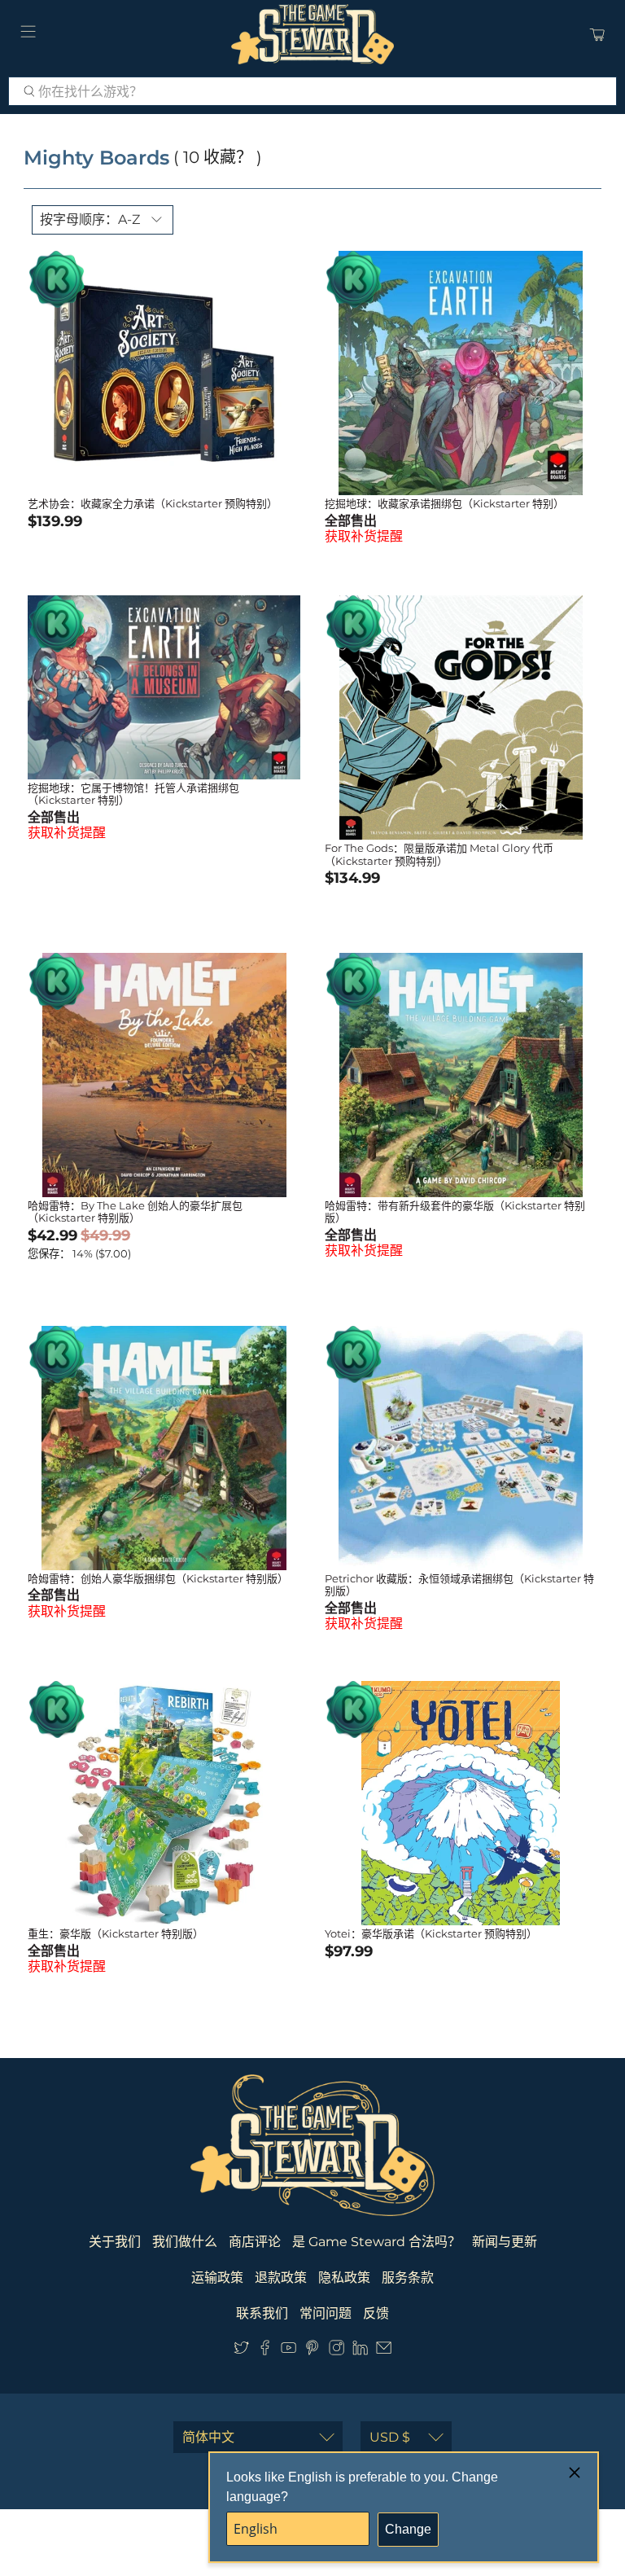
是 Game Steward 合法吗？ (376, 2242)
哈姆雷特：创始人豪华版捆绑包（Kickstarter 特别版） (158, 1578)
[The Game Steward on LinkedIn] (360, 2351)
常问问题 (326, 2313)
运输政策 (217, 2278)
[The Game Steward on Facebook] (265, 2351)
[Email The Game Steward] (384, 2351)
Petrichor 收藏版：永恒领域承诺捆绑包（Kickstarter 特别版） (459, 1585)
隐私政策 (344, 2278)
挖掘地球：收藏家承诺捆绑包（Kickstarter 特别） (444, 503)
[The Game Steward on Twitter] (241, 2351)
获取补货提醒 (364, 536)
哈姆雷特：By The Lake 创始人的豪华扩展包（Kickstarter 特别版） (135, 1212)
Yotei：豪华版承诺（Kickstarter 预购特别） (431, 1933)
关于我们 (115, 2242)
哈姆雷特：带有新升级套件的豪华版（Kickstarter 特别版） (455, 1212)
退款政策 (281, 2278)
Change (408, 2529)
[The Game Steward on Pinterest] (312, 2351)
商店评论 (255, 2242)
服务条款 (408, 2278)
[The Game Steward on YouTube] (288, 2351)
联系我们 (262, 2313)
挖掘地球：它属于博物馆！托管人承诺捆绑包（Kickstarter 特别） (133, 794)
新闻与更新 (505, 2242)
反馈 (376, 2313)
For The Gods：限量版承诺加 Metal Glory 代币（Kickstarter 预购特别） (439, 854)
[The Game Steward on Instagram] (337, 2351)
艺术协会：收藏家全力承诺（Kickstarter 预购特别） (153, 503)
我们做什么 (185, 2242)
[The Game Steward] (312, 34)
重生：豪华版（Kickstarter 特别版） (116, 1933)
